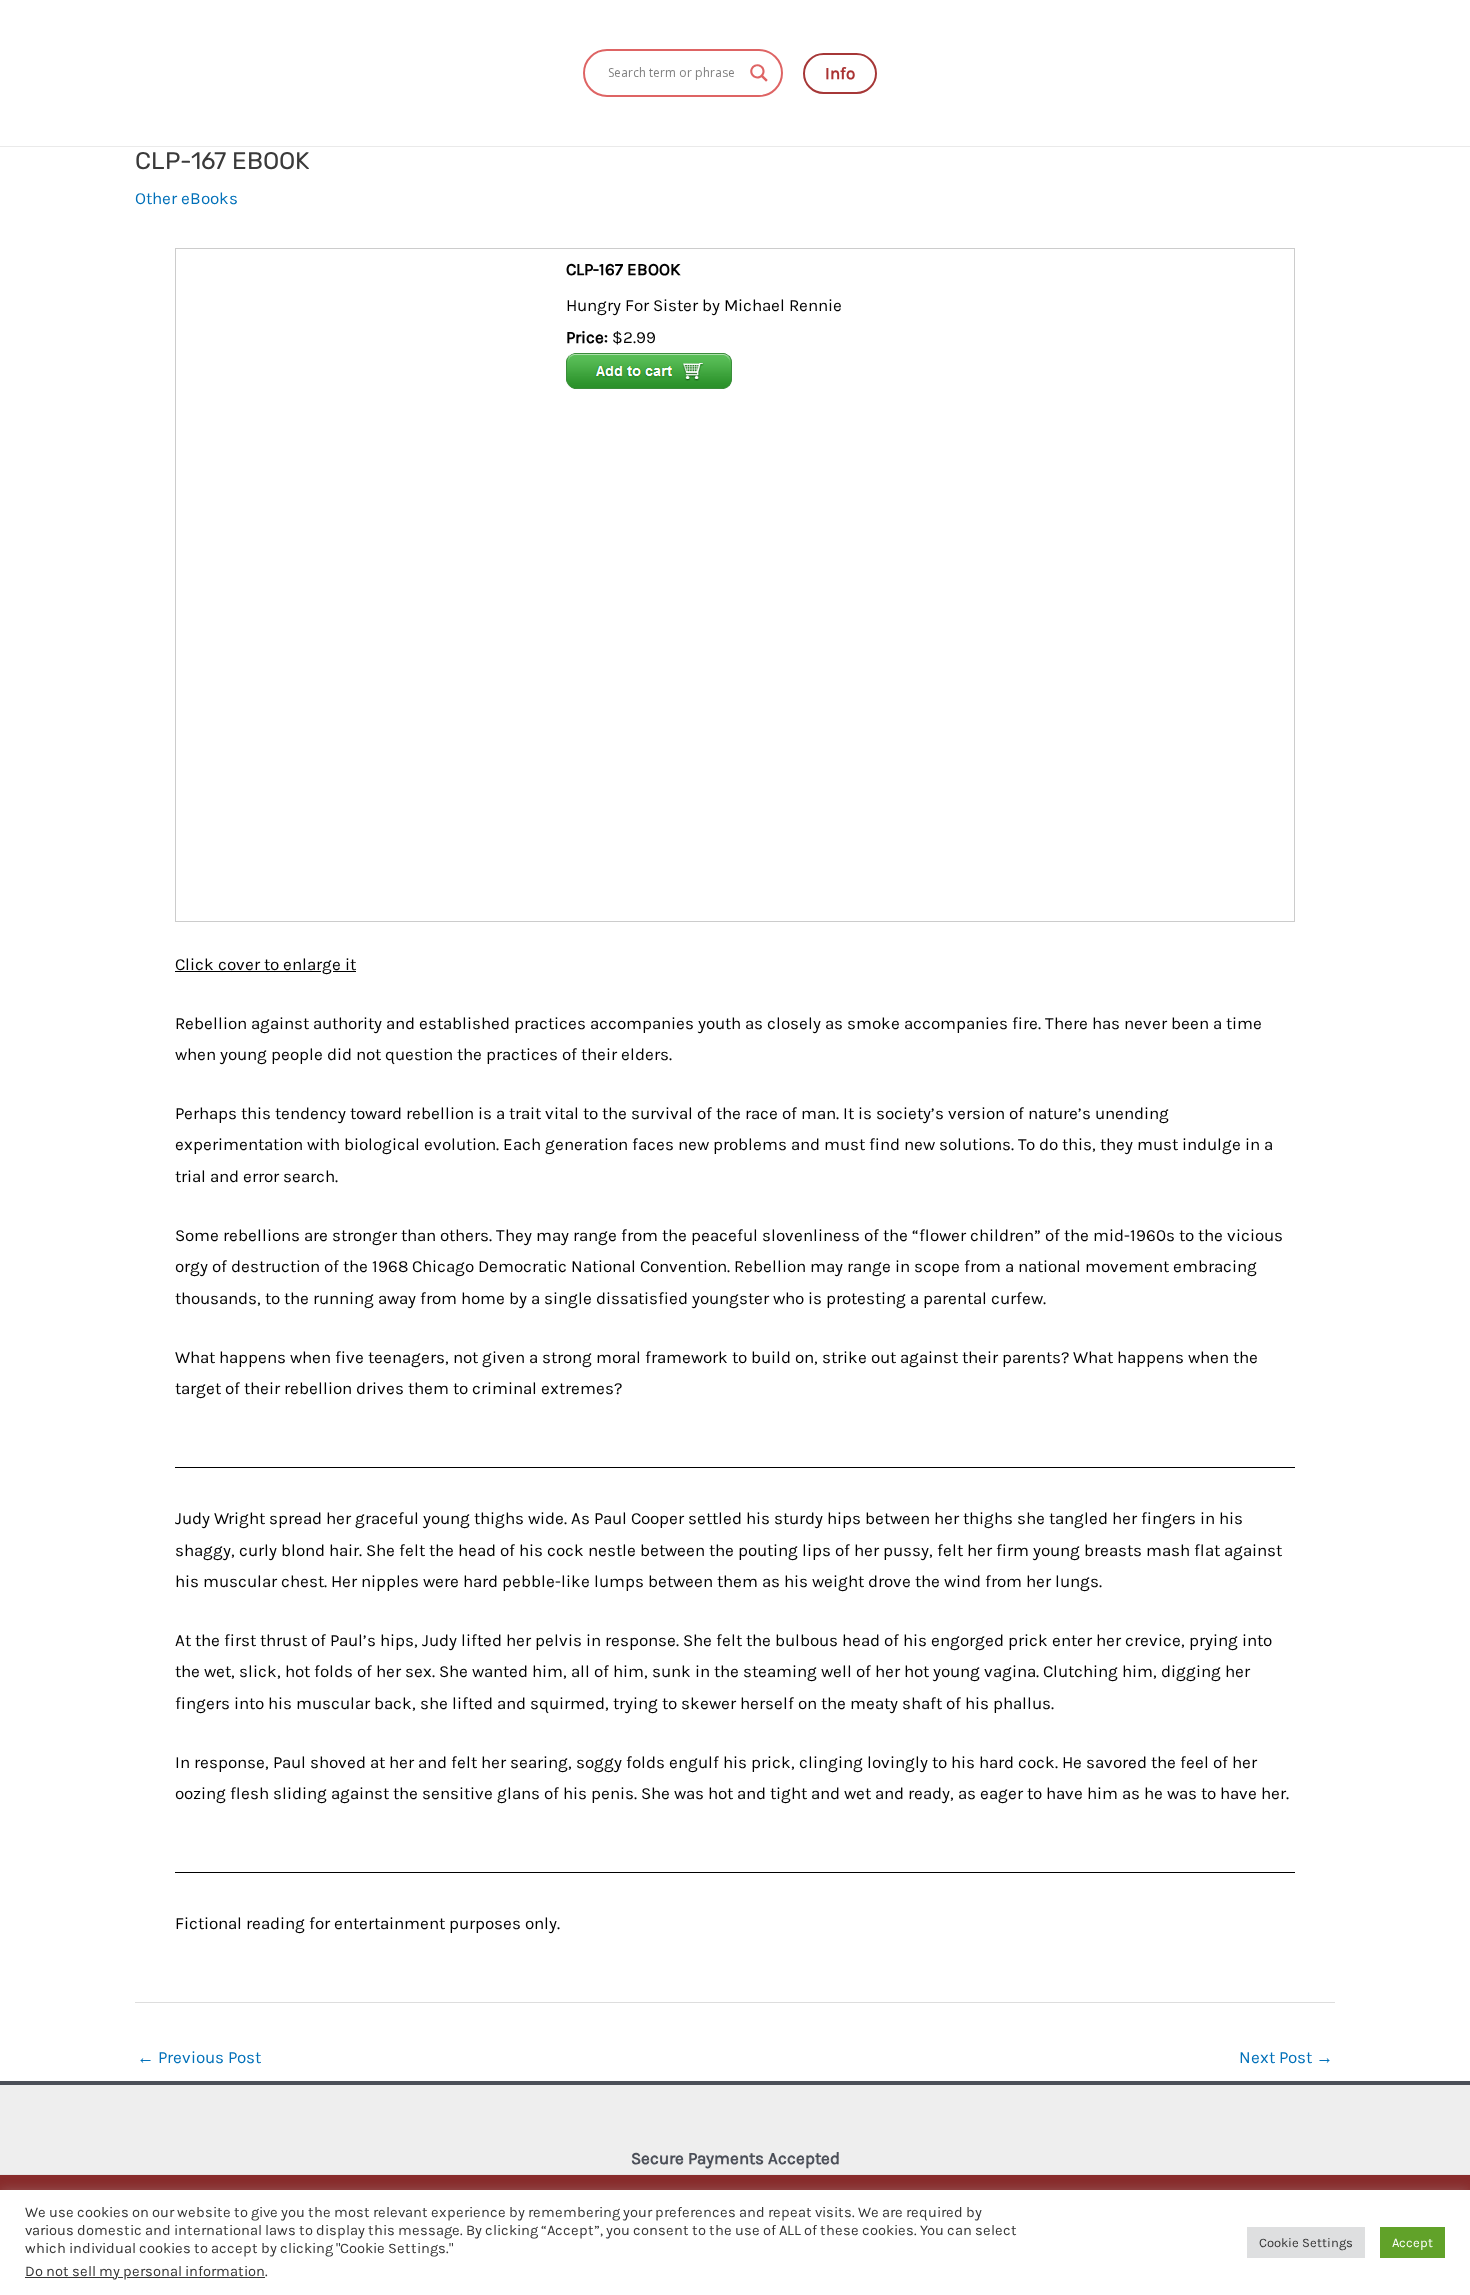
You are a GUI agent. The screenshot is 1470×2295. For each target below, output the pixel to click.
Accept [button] (1412, 2242)
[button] (840, 73)
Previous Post (199, 2057)
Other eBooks (186, 198)
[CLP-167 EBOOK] (373, 583)
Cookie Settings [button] (1306, 2242)
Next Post (1286, 2057)
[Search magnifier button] (759, 73)
